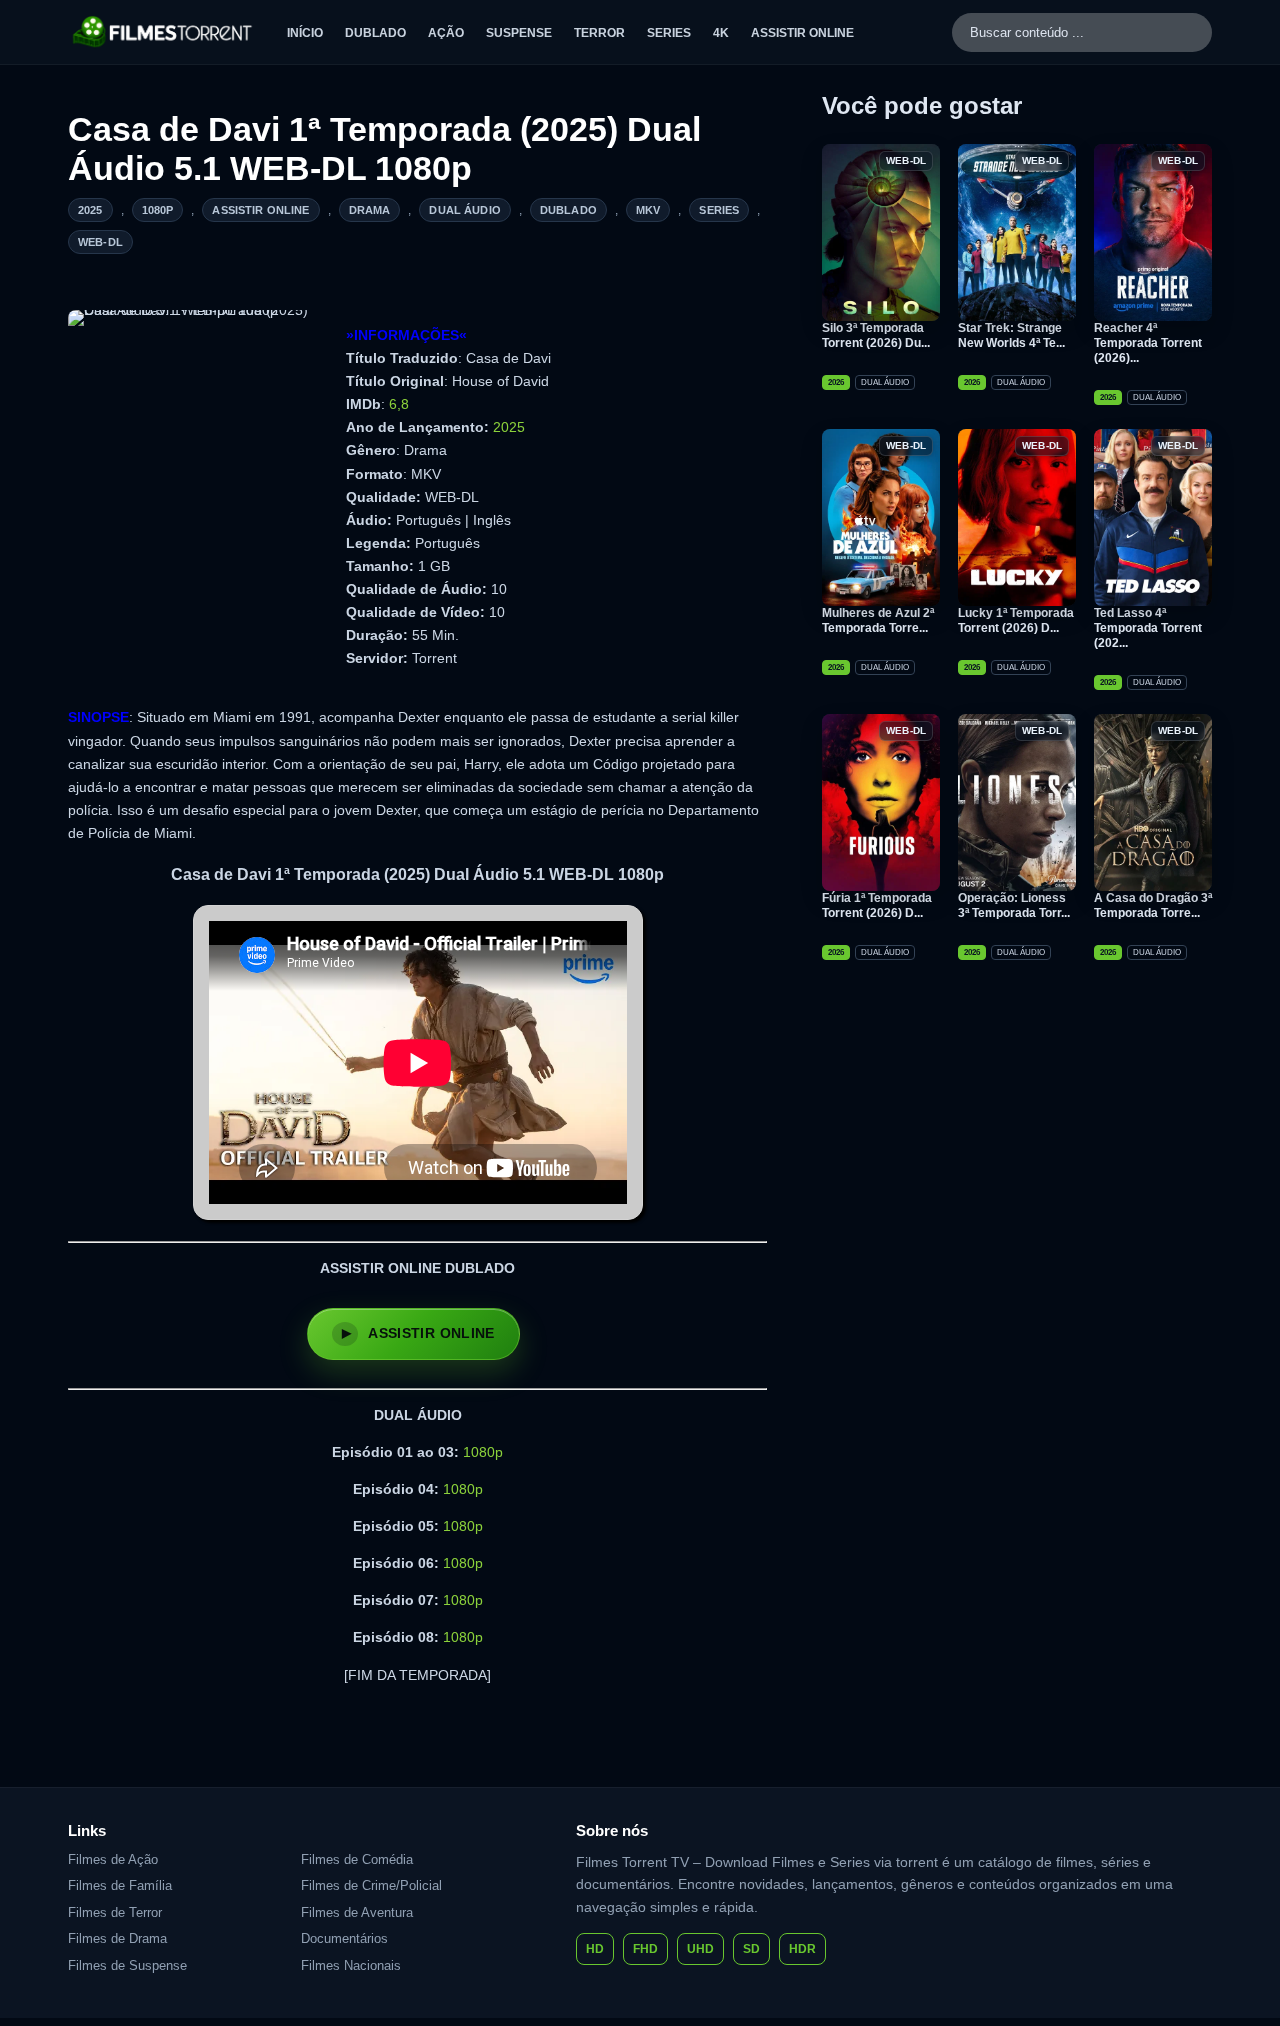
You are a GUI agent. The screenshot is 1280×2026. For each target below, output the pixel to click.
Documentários (344, 1938)
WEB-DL (100, 242)
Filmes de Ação (113, 1859)
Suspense (519, 33)
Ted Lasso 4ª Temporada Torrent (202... (1148, 628)
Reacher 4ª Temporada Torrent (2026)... (1148, 343)
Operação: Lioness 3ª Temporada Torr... (1014, 905)
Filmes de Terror (115, 1912)
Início (305, 33)
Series (669, 33)
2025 (90, 210)
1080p (158, 210)
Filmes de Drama (117, 1938)
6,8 (399, 404)
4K (721, 33)
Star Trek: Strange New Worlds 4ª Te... (1011, 335)
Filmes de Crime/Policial (371, 1885)
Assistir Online (802, 33)
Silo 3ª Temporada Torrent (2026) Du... (876, 335)
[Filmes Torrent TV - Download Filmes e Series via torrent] (163, 32)
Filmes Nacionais (351, 1965)
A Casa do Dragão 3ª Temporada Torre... (1153, 905)
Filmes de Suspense (127, 1965)
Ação (446, 33)
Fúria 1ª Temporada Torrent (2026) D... (877, 905)
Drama (370, 210)
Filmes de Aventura (357, 1912)
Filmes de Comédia (357, 1859)
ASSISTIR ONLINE (431, 1333)
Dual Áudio (465, 210)
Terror (599, 33)
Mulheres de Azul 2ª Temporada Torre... (878, 620)
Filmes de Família (120, 1885)
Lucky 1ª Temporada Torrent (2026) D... (1016, 620)
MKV (648, 210)
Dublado (375, 33)
